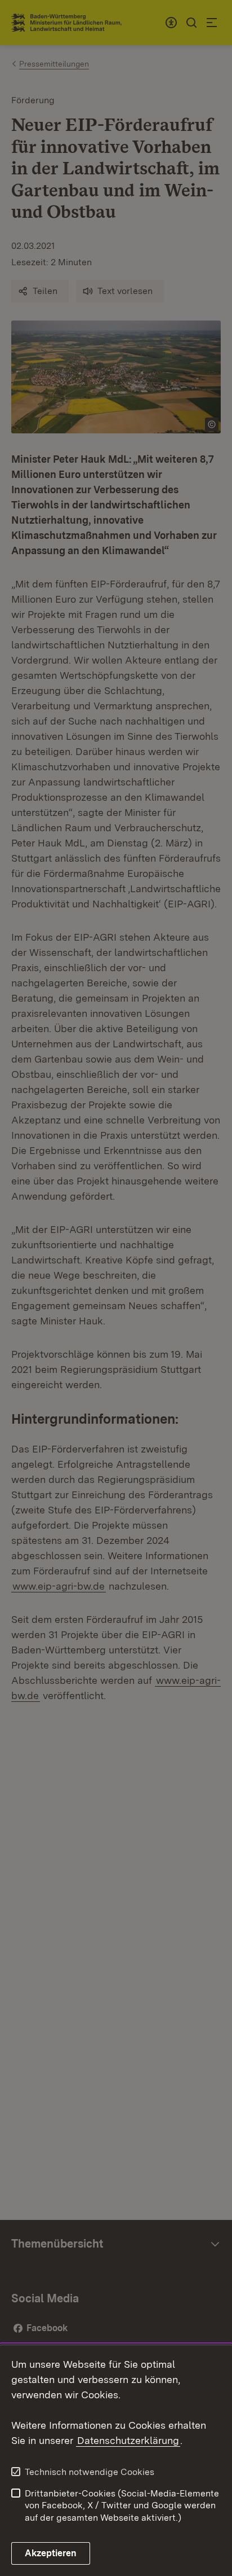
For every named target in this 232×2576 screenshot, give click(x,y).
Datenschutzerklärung (128, 2440)
